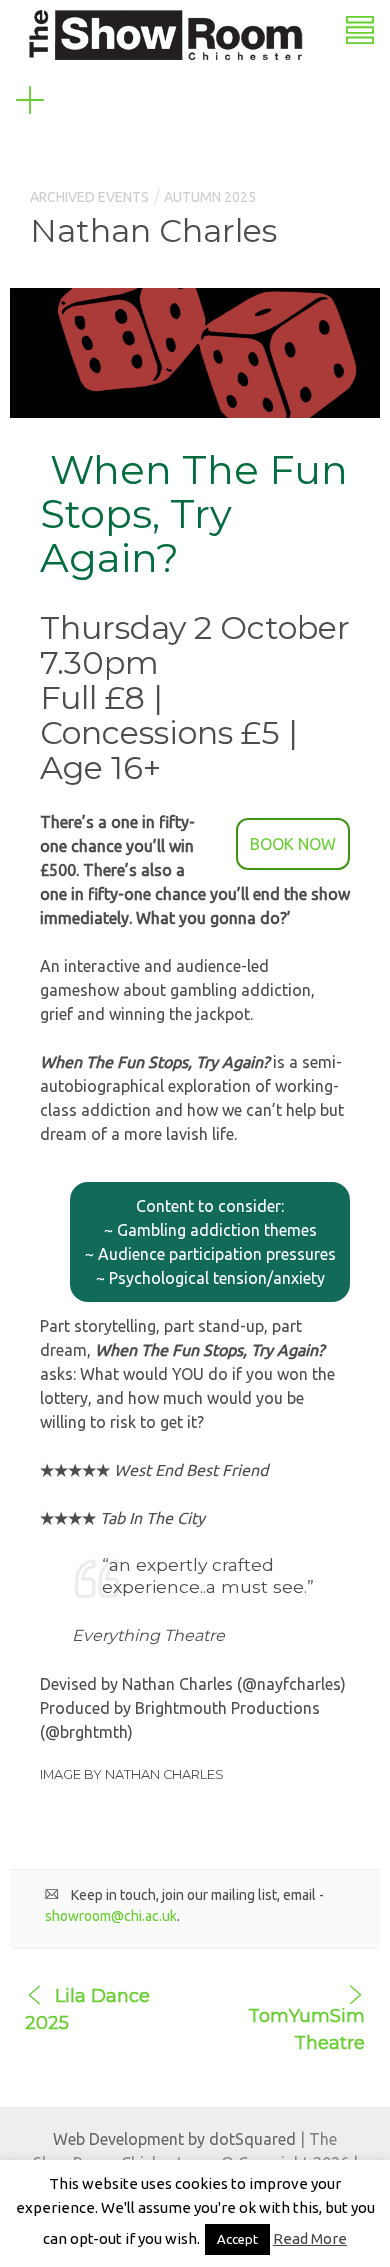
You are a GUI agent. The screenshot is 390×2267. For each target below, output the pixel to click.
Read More (310, 2238)
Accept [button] (237, 2239)
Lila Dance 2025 (87, 2009)
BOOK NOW (293, 844)
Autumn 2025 (210, 197)
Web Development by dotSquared (174, 2139)
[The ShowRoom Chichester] (165, 33)
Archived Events (89, 197)
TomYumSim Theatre (306, 2029)
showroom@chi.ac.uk (111, 1916)
